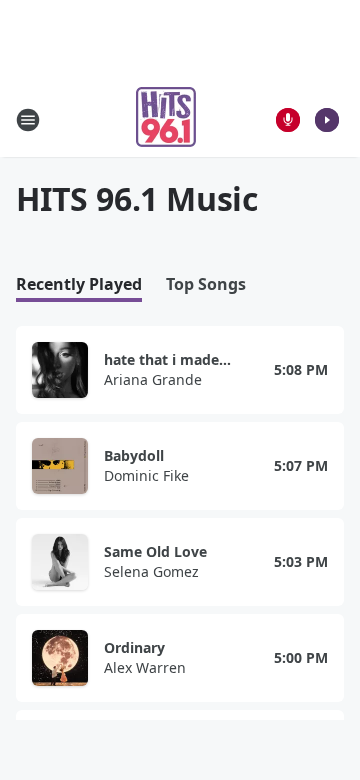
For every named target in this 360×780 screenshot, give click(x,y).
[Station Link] (166, 119)
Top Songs (206, 284)
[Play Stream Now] (327, 120)
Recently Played (79, 284)
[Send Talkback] (288, 120)
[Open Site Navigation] (28, 120)
